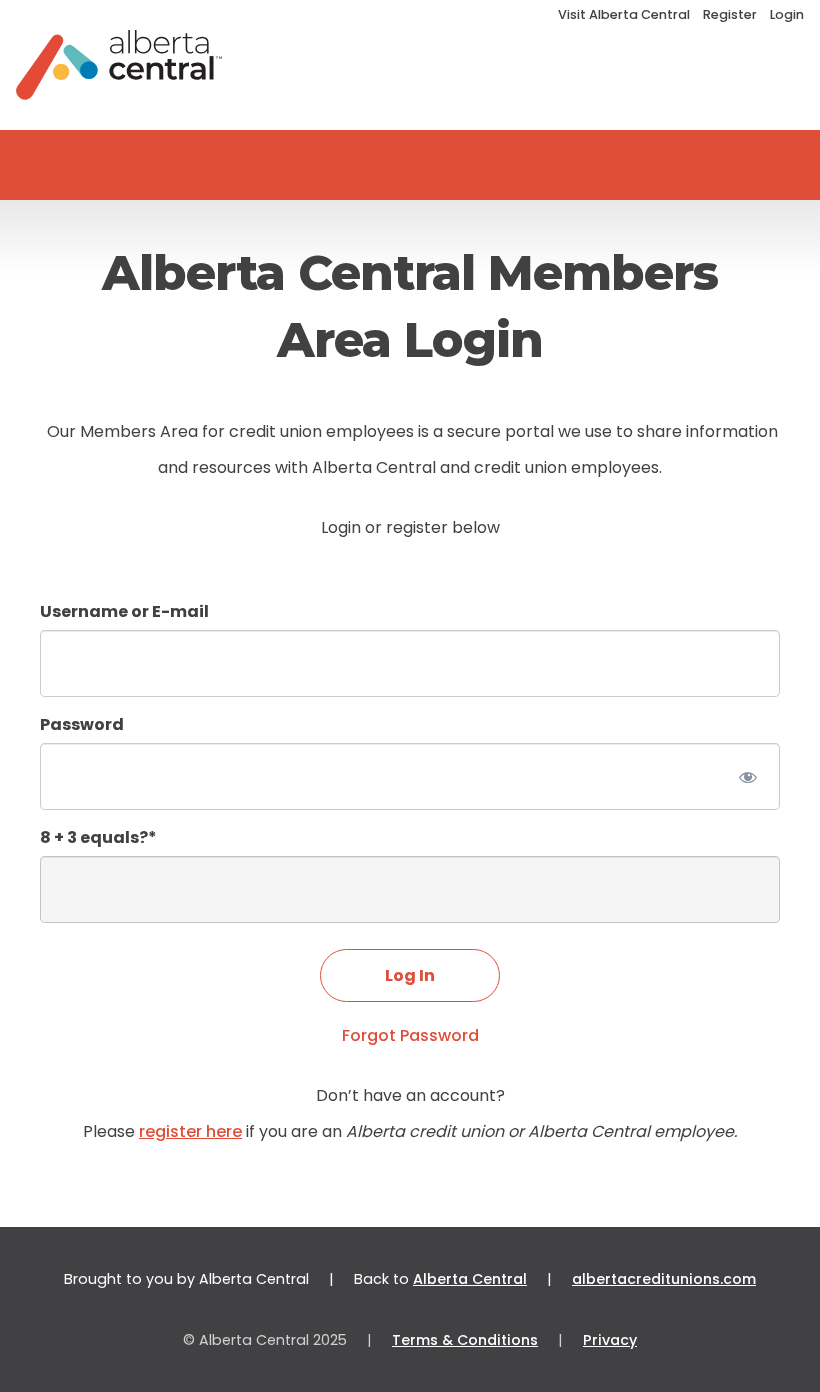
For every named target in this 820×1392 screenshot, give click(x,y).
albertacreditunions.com (664, 1279)
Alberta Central (470, 1279)
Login (787, 14)
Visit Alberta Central (624, 14)
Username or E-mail (124, 611)
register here (190, 1131)
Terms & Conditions (465, 1340)
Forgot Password (410, 1035)
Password (82, 724)
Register (730, 14)
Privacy (610, 1340)
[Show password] (747, 776)
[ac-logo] (119, 65)
